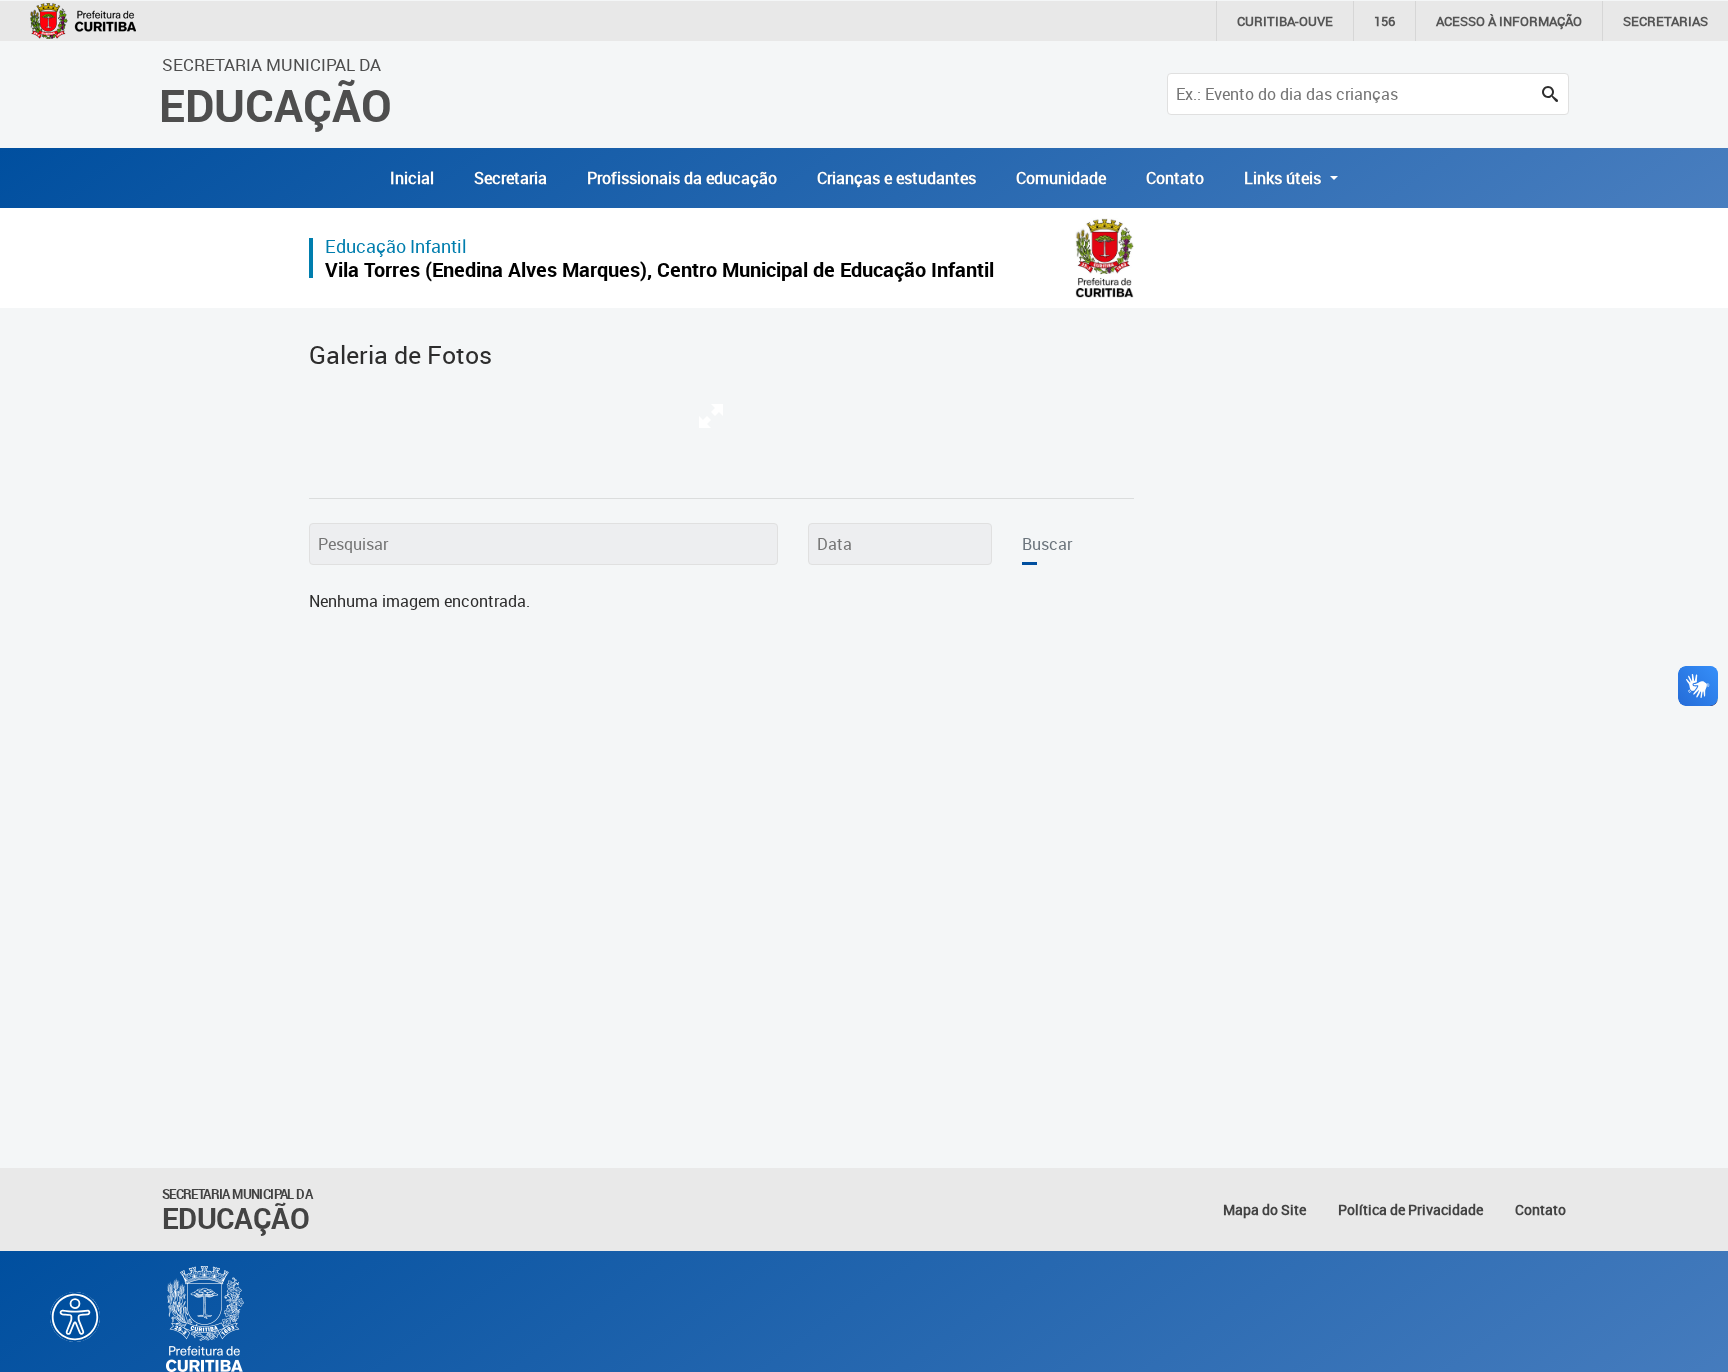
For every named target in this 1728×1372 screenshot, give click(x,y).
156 (1384, 21)
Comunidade (1061, 178)
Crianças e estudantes (896, 178)
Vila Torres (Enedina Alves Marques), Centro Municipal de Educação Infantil (659, 269)
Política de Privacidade (1410, 1209)
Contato (1175, 178)
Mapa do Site (1264, 1209)
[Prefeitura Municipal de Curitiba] (206, 1319)
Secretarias (1665, 21)
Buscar (1047, 544)
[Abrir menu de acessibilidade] (75, 1317)
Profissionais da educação (682, 178)
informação (1509, 21)
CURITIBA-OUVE (1285, 21)
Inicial (412, 178)
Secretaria (510, 178)
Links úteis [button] (1284, 178)
